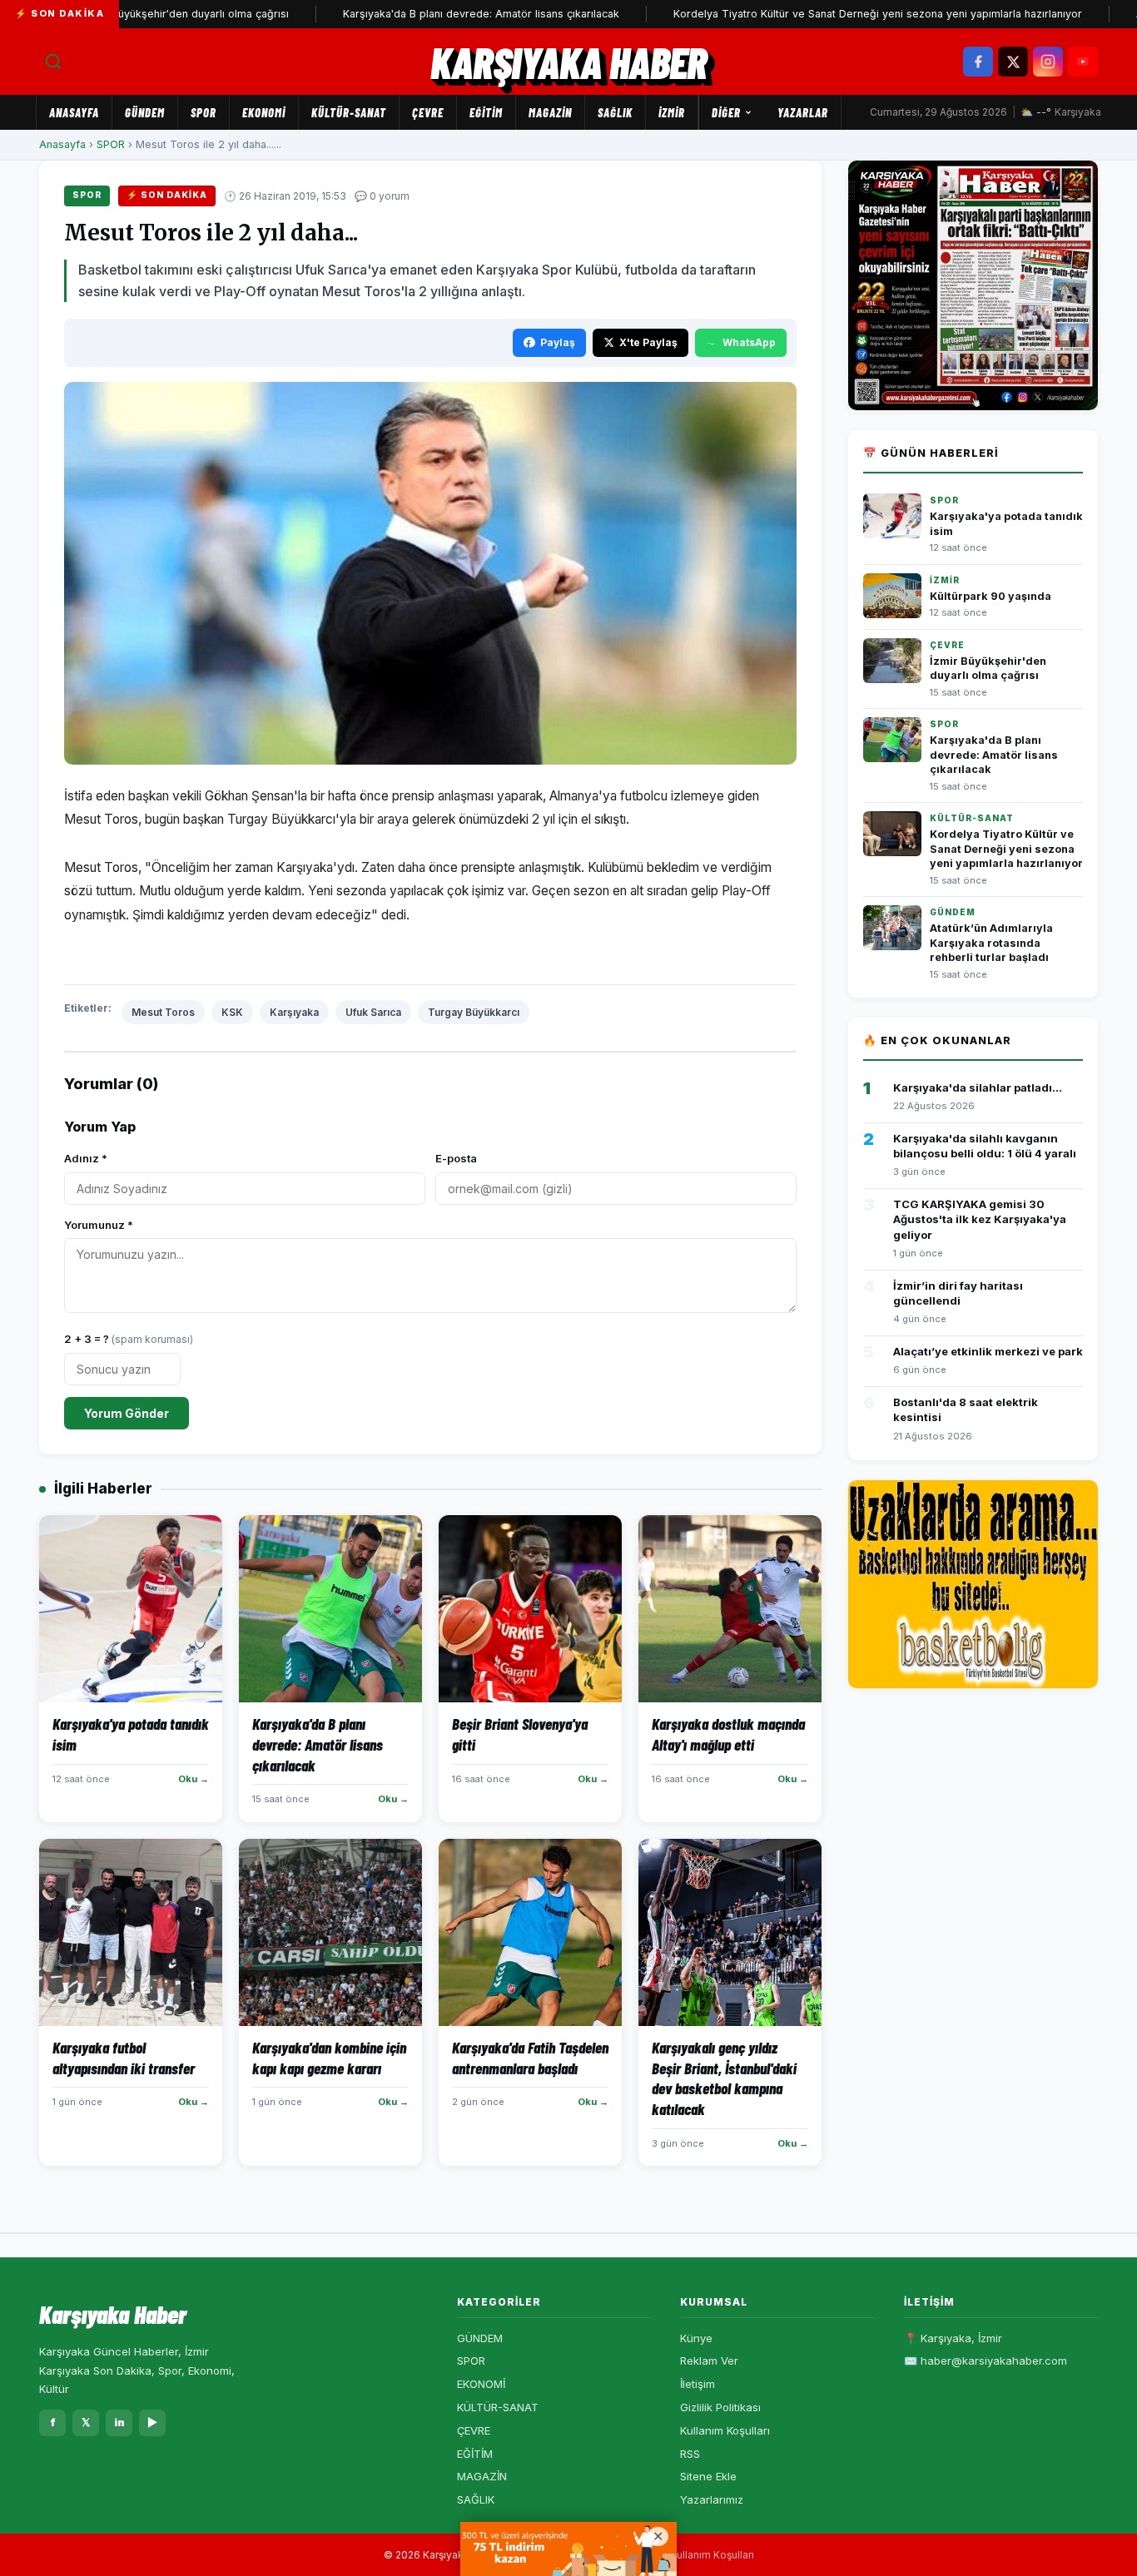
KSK (232, 1012)
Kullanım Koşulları (725, 2430)
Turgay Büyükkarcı (474, 1012)
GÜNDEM (145, 112)
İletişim (698, 2384)
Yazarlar (803, 112)
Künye (696, 2338)
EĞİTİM (486, 112)
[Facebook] (978, 62)
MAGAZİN (550, 112)
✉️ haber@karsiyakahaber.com (986, 2361)
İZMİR (672, 112)
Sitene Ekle (708, 2476)
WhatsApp (749, 342)
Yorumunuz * (99, 1225)
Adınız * (86, 1158)
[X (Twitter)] (1013, 62)
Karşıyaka (294, 1012)
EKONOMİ (264, 112)
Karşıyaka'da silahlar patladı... (978, 1087)
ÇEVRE (428, 112)
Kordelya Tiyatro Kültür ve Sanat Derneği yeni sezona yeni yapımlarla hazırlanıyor (819, 14)
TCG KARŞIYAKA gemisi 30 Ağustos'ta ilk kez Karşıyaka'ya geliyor (980, 1219)
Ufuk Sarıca (373, 1012)
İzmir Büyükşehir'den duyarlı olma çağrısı (128, 14)
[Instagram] (1048, 62)
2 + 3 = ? (129, 1339)
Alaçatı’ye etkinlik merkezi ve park (988, 1351)
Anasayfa (74, 112)
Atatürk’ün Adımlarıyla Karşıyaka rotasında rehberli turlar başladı (991, 943)
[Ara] (53, 62)
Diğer (726, 112)
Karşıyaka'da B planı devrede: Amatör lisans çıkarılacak (423, 14)
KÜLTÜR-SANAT (349, 112)
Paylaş (558, 342)
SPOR (204, 112)
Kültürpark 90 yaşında (991, 596)
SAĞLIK (615, 112)
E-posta (456, 1158)
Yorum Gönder (127, 1413)
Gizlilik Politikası (720, 2407)
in (119, 2422)
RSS (690, 2454)
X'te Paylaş (648, 342)
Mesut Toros (163, 1012)
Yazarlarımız (712, 2499)
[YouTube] (1083, 62)
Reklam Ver (709, 2361)
